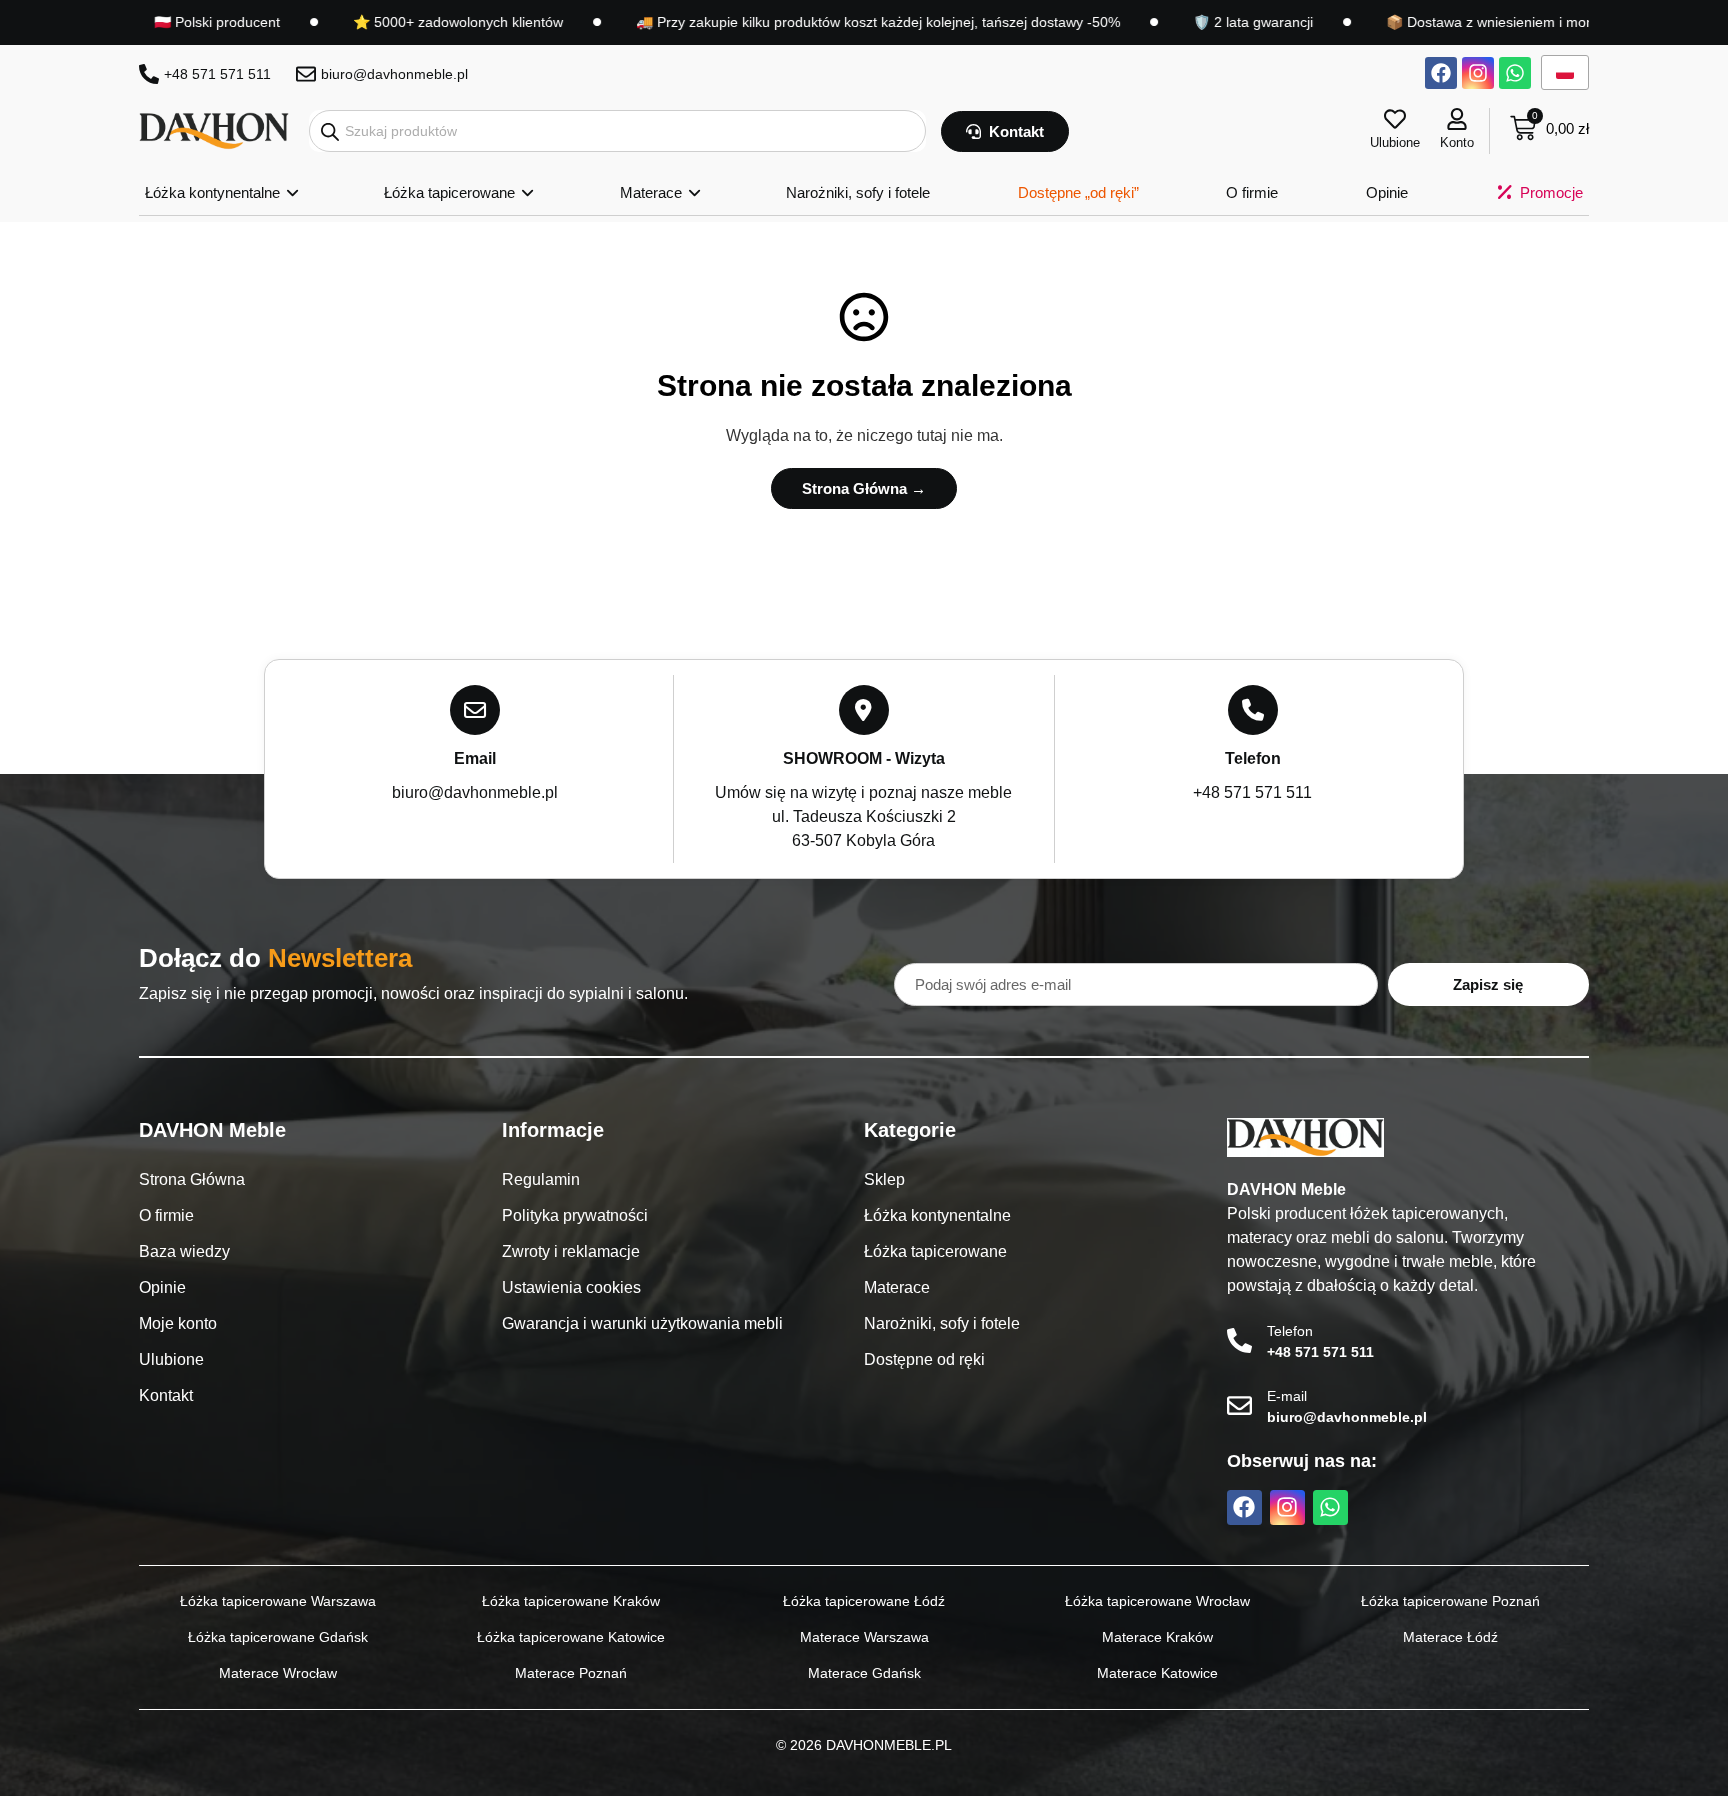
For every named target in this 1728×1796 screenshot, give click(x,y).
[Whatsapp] (1515, 73)
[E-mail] (1239, 1405)
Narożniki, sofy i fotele (942, 1323)
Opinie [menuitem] (1387, 192)
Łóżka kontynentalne (937, 1215)
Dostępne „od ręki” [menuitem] (1078, 192)
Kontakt (166, 1395)
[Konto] (1457, 119)
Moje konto (178, 1323)
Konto (1457, 142)
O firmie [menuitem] (1252, 192)
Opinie (162, 1287)
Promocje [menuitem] (1551, 192)
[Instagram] (1478, 73)
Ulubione (1395, 142)
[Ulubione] (1395, 119)
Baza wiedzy (184, 1251)
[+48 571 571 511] (149, 74)
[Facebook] (1441, 73)
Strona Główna (192, 1179)
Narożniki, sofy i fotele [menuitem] (858, 192)
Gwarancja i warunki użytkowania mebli (642, 1323)
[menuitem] (221, 193)
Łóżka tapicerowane (935, 1251)
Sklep (884, 1179)
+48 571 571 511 (217, 74)
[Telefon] (1239, 1340)
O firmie (166, 1215)
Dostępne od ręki (924, 1359)
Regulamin (541, 1179)
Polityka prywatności (575, 1215)
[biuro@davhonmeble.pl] (306, 74)
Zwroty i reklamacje (571, 1251)
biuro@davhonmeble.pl (394, 74)
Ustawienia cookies (571, 1287)
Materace (897, 1287)
